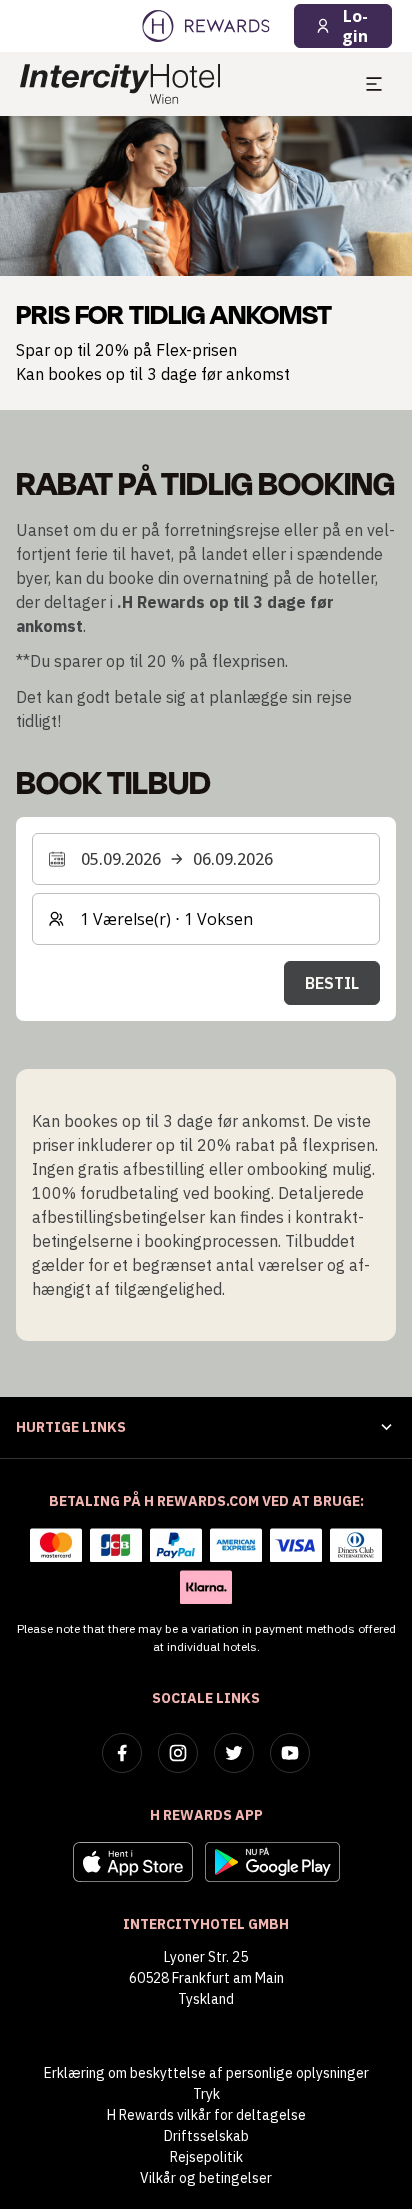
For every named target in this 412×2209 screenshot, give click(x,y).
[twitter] (234, 1753)
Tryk (206, 2094)
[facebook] (122, 1753)
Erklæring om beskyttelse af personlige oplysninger (206, 2073)
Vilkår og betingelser (206, 2178)
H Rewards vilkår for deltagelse (206, 2115)
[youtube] (290, 1753)
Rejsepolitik (206, 2157)
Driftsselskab (206, 2136)
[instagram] (178, 1753)
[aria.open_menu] (374, 84)
